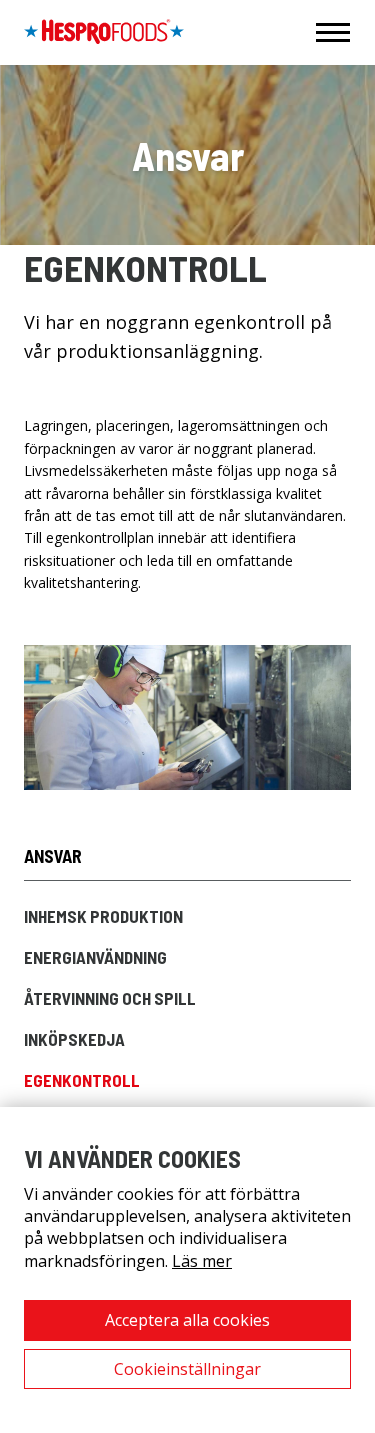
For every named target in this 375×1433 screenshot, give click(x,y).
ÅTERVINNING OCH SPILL (110, 998)
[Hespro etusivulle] (104, 33)
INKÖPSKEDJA (74, 1039)
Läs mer (202, 1261)
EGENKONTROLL (82, 1080)
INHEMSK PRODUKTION (103, 916)
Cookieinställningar (187, 1369)
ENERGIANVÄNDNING (95, 957)
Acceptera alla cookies (187, 1320)
